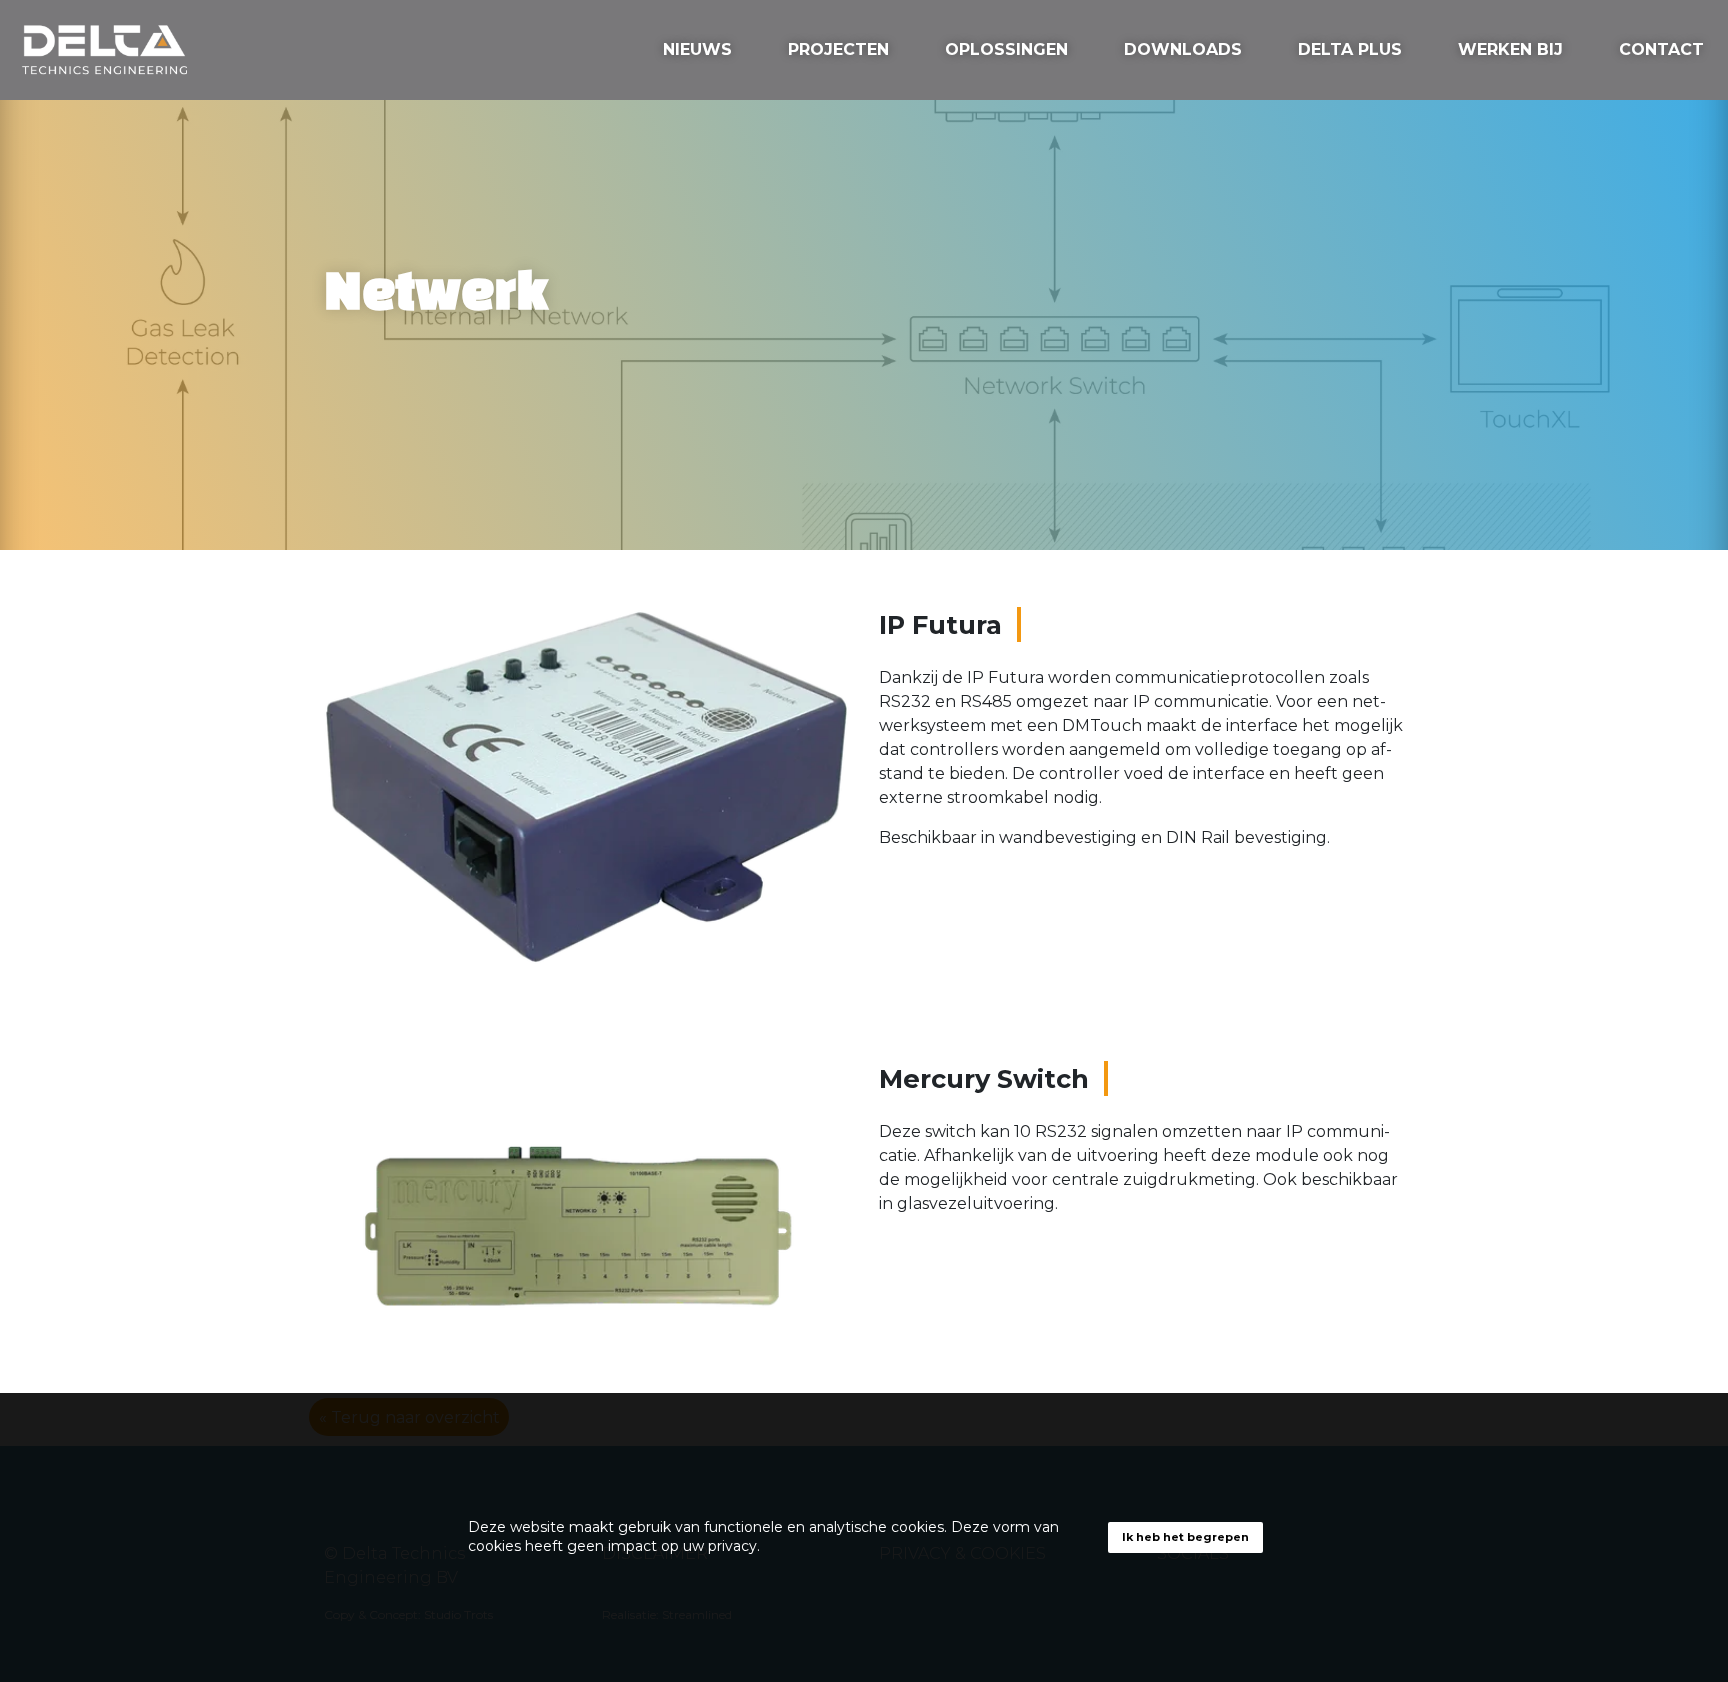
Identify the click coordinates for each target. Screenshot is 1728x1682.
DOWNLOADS (1183, 49)
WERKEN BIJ (1510, 49)
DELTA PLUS (1350, 49)
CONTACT (1661, 49)
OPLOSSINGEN (1006, 49)
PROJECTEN (838, 49)
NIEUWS (697, 49)
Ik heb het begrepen (1185, 1537)
